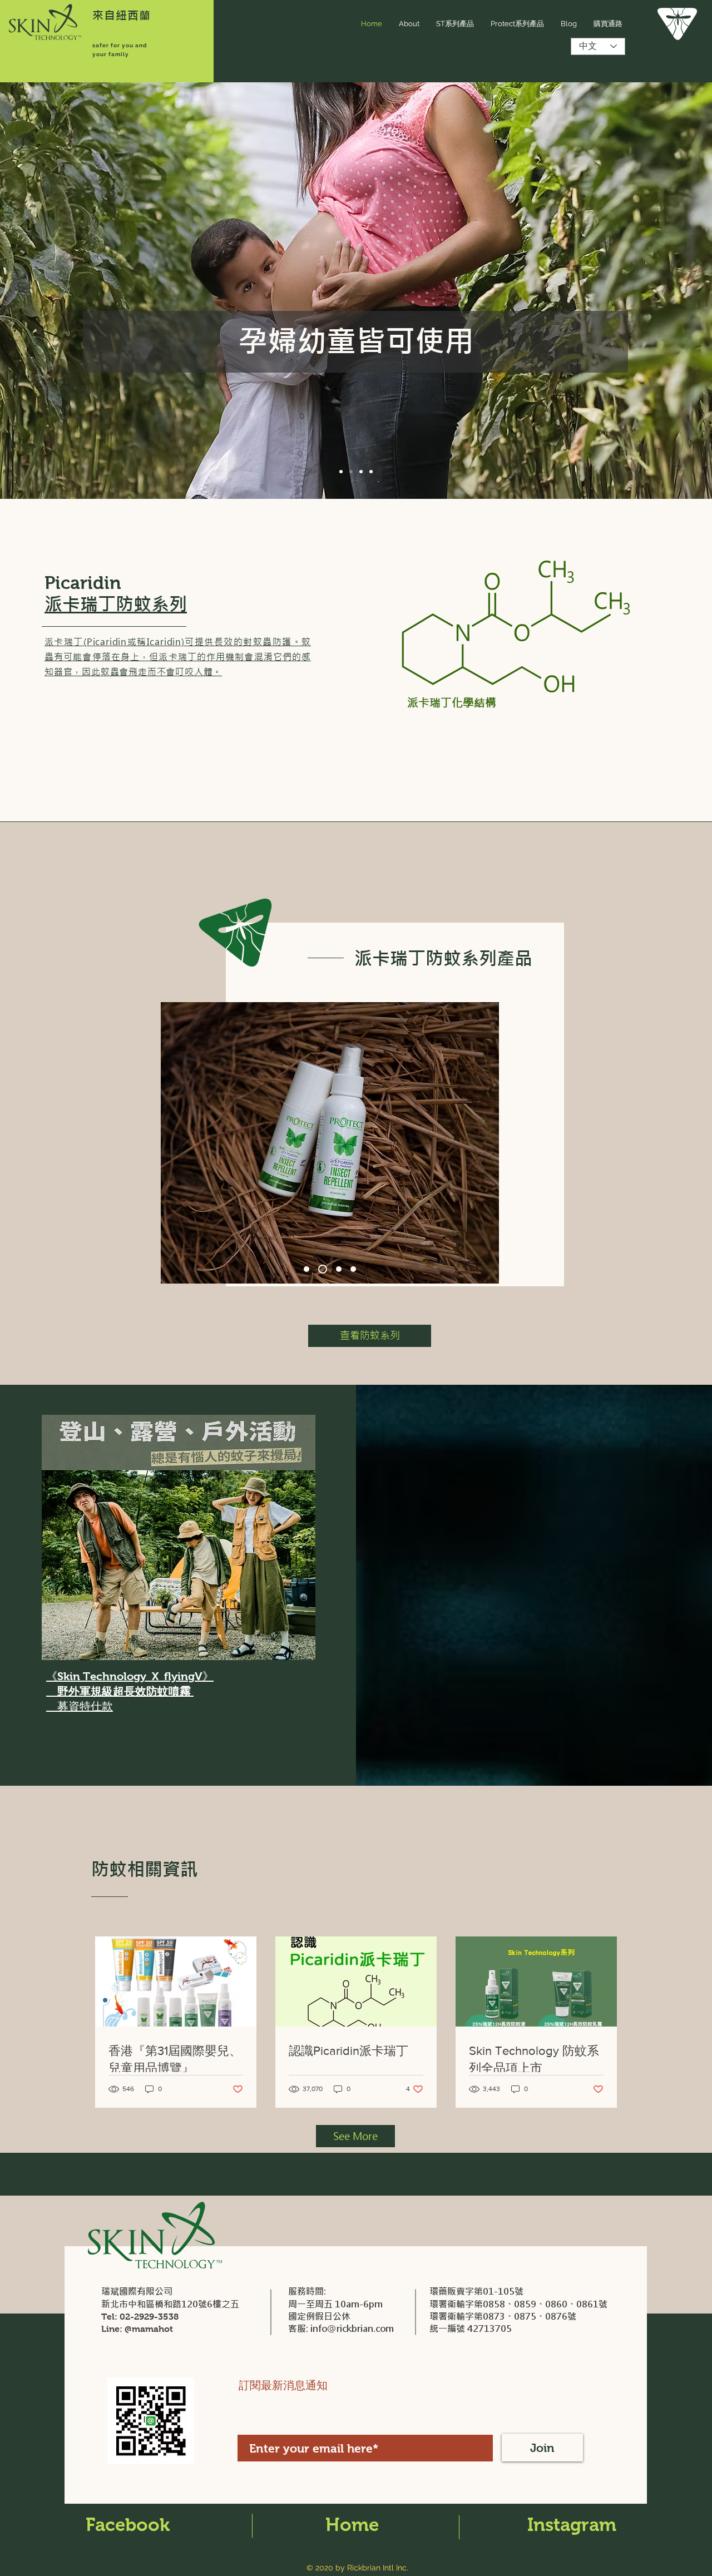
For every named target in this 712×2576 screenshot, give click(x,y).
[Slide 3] (361, 472)
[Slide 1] (341, 472)
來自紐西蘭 (122, 15)
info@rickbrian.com (352, 2329)
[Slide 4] (371, 472)
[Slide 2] (351, 472)
